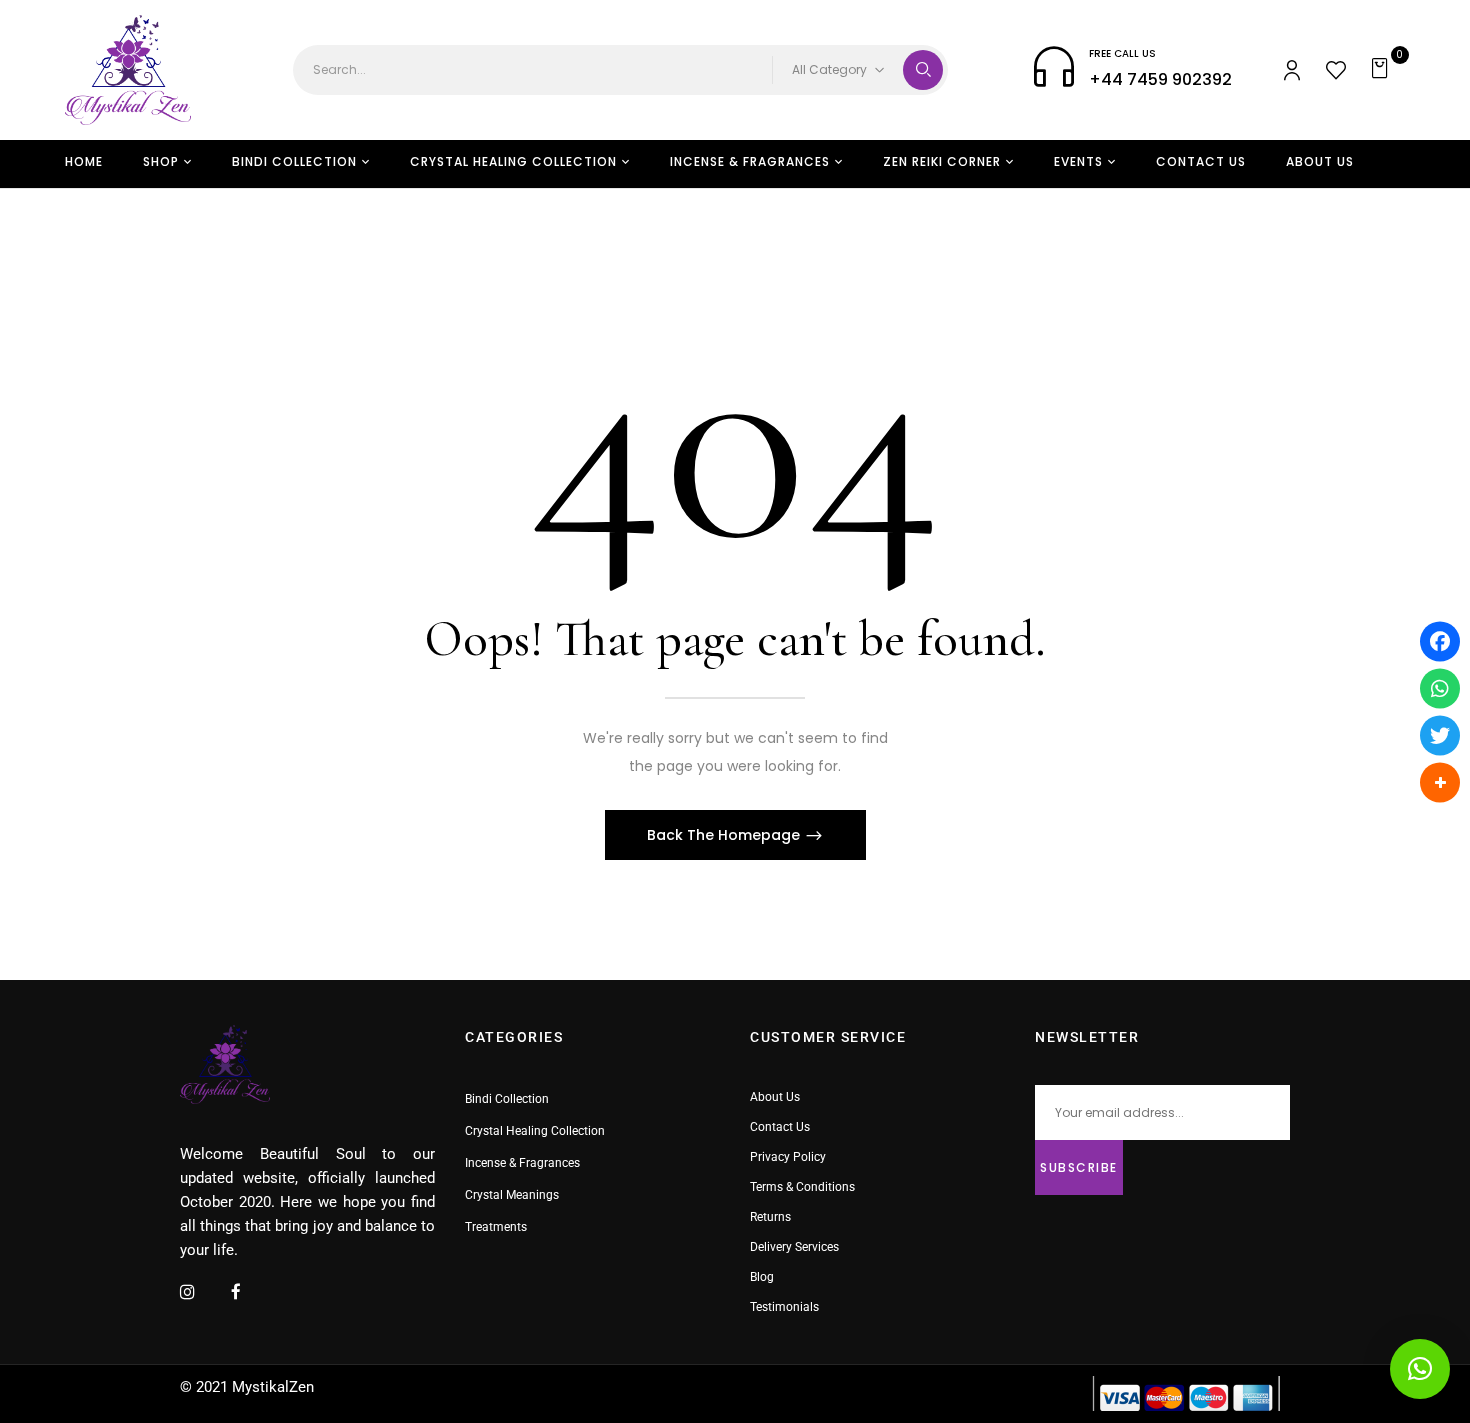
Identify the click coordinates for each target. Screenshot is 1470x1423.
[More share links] (1440, 782)
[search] (923, 70)
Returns (770, 1217)
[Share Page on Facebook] (1440, 641)
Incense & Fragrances (522, 1163)
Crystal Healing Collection (535, 1131)
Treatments (496, 1227)
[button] (1382, 70)
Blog (762, 1277)
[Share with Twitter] (1440, 735)
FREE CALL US (1122, 53)
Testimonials (784, 1307)
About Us (775, 1097)
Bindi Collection (507, 1099)
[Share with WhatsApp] (1440, 688)
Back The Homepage (725, 835)
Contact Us (780, 1127)
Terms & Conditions (802, 1187)
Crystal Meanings (512, 1195)
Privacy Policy (788, 1157)
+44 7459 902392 (1160, 79)
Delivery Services (794, 1247)
